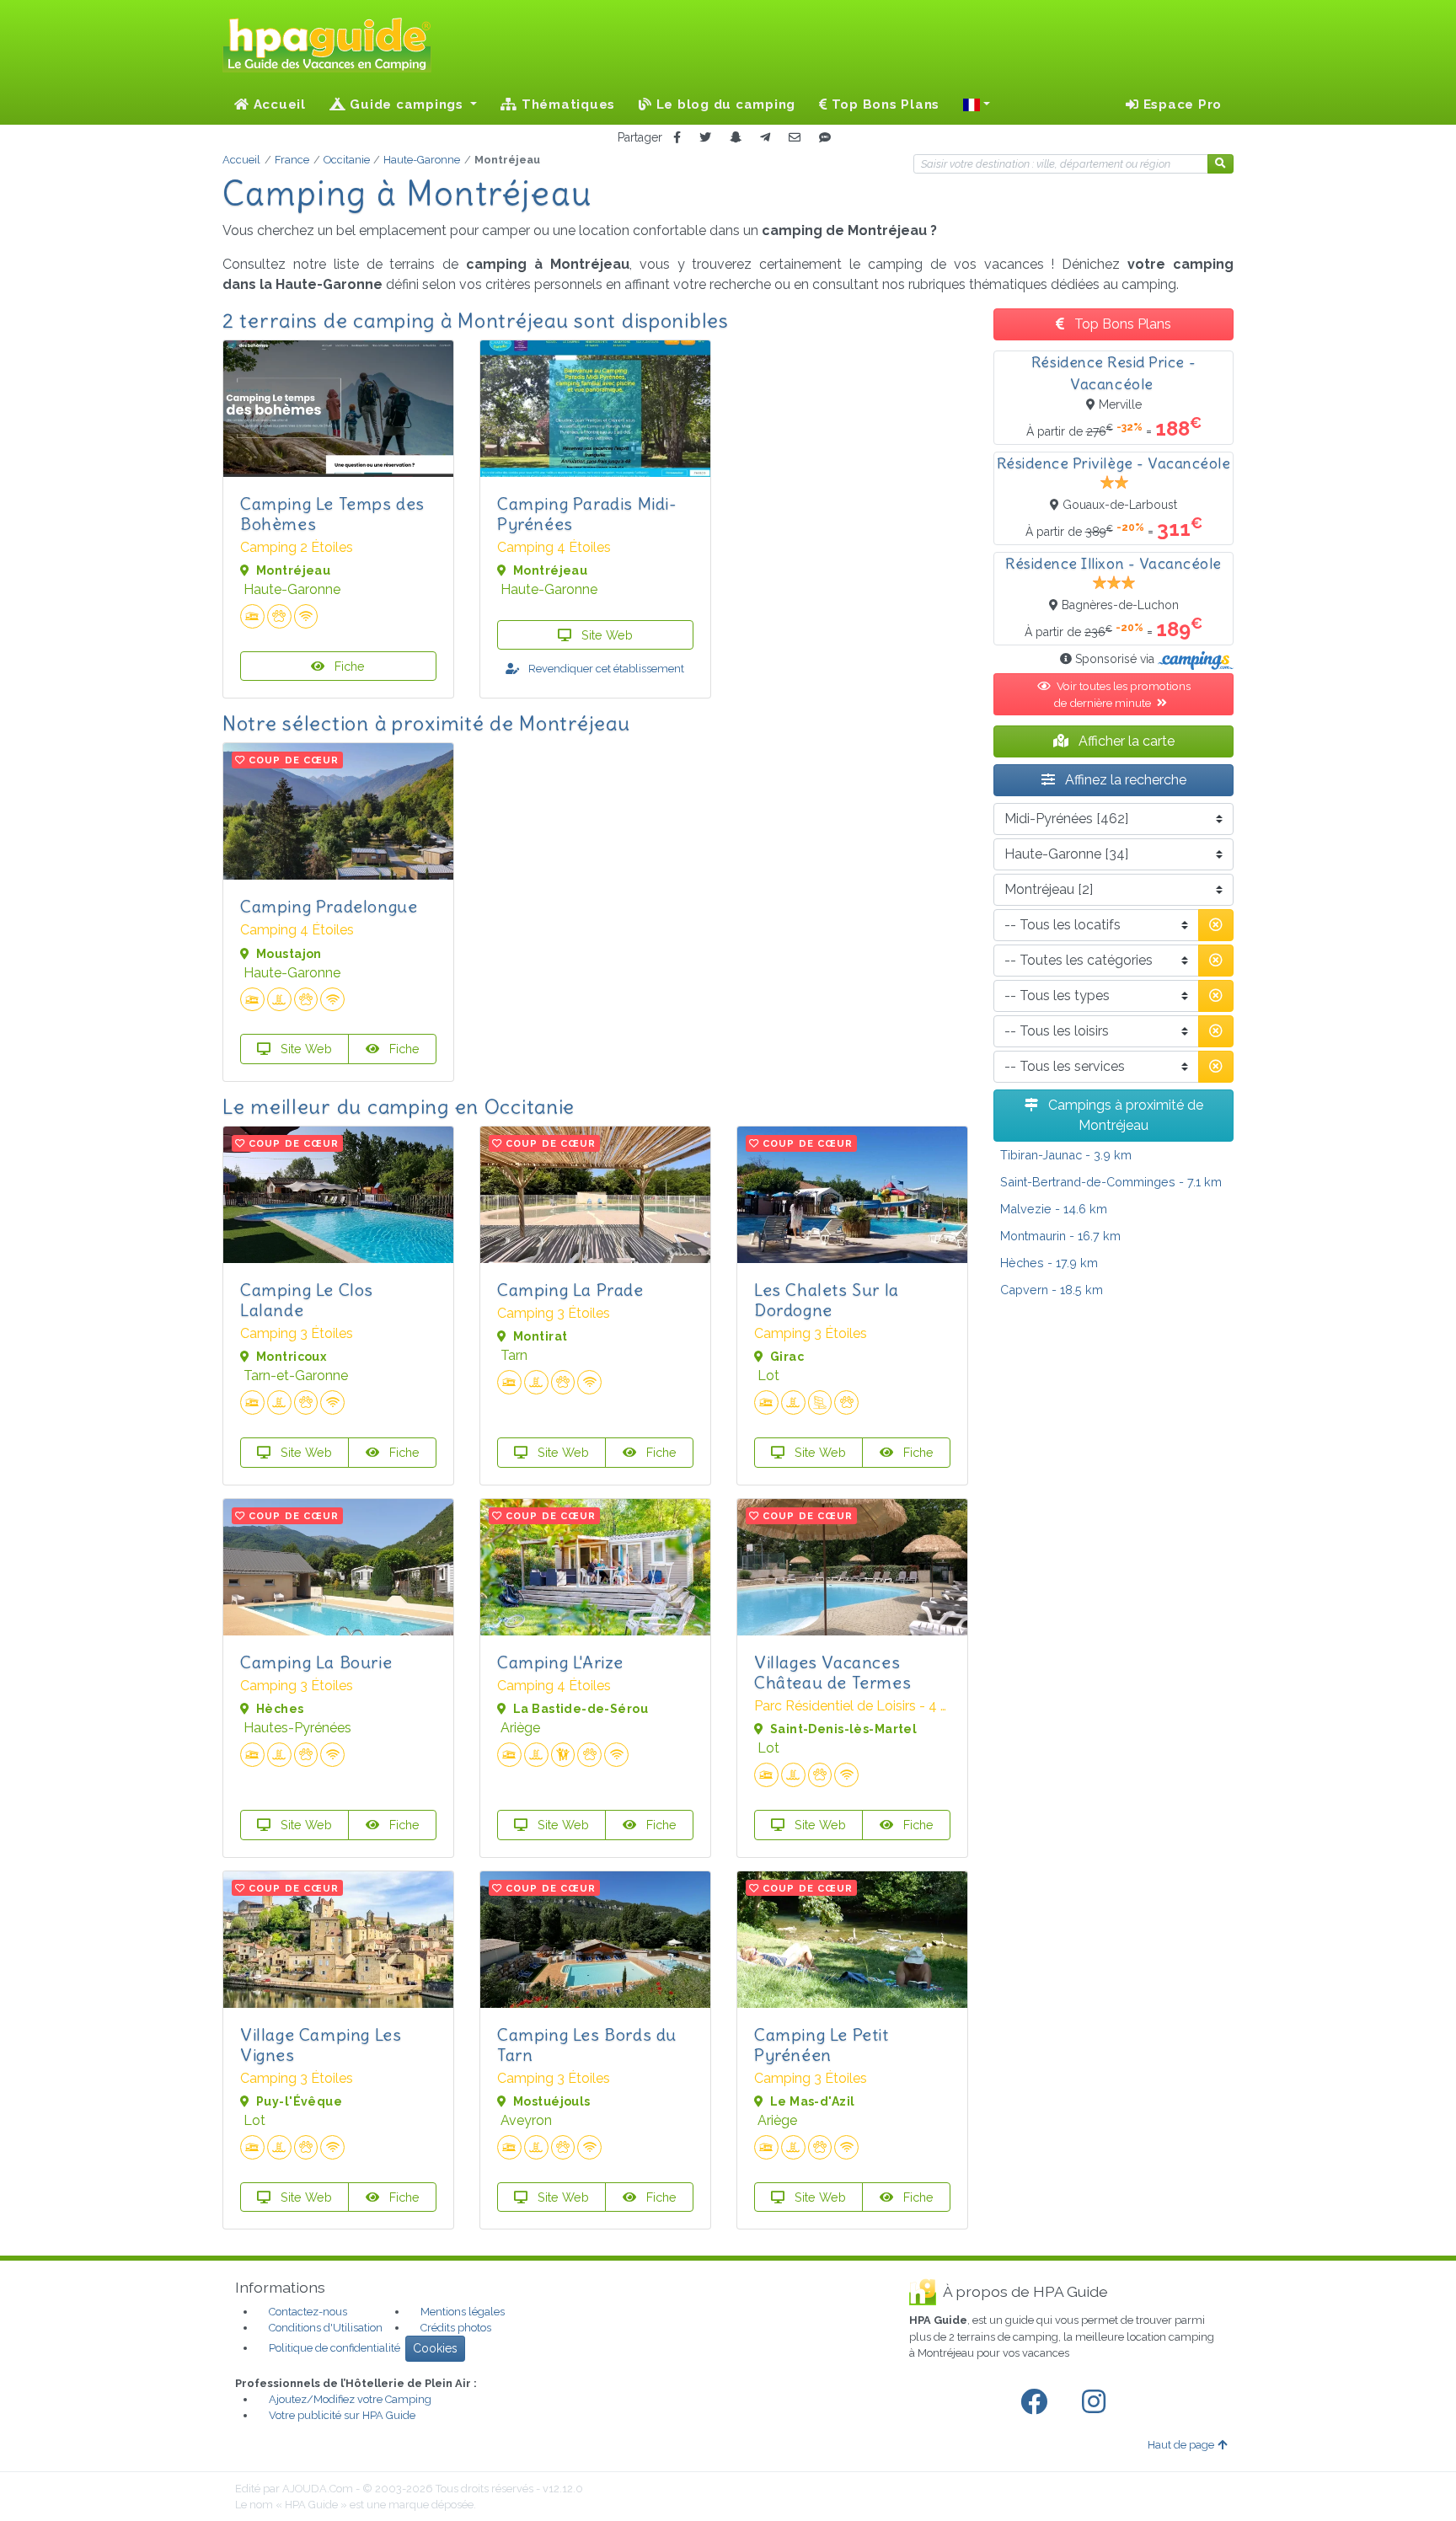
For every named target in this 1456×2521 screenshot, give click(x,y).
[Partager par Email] (795, 138)
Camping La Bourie (316, 1662)
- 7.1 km (1111, 1182)
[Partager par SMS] (825, 138)
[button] (977, 104)
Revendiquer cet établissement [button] (605, 669)
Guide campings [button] (407, 104)
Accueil (278, 104)
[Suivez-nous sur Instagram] (1097, 2402)
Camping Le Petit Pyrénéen (822, 2045)
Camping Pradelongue (329, 906)
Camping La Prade (570, 1290)
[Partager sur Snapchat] (736, 138)
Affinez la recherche (1124, 780)
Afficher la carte (1125, 741)
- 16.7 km (1060, 1236)
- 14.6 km (1054, 1209)
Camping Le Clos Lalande (307, 1300)
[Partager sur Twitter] (705, 138)
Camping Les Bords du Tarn (587, 2045)
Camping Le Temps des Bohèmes (332, 514)
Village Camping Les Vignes (321, 2045)
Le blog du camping (724, 104)
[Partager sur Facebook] (677, 138)
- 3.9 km (1066, 1155)
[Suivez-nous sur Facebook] (1037, 2402)
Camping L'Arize (560, 1662)
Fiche (348, 666)
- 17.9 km (1049, 1263)
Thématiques (566, 104)
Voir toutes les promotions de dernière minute (1122, 694)
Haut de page (1181, 2445)
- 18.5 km (1052, 1290)
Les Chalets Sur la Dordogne (827, 1300)
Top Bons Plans (883, 104)
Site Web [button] (605, 635)
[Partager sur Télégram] (765, 138)
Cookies (435, 2348)
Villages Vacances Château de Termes (832, 1672)
